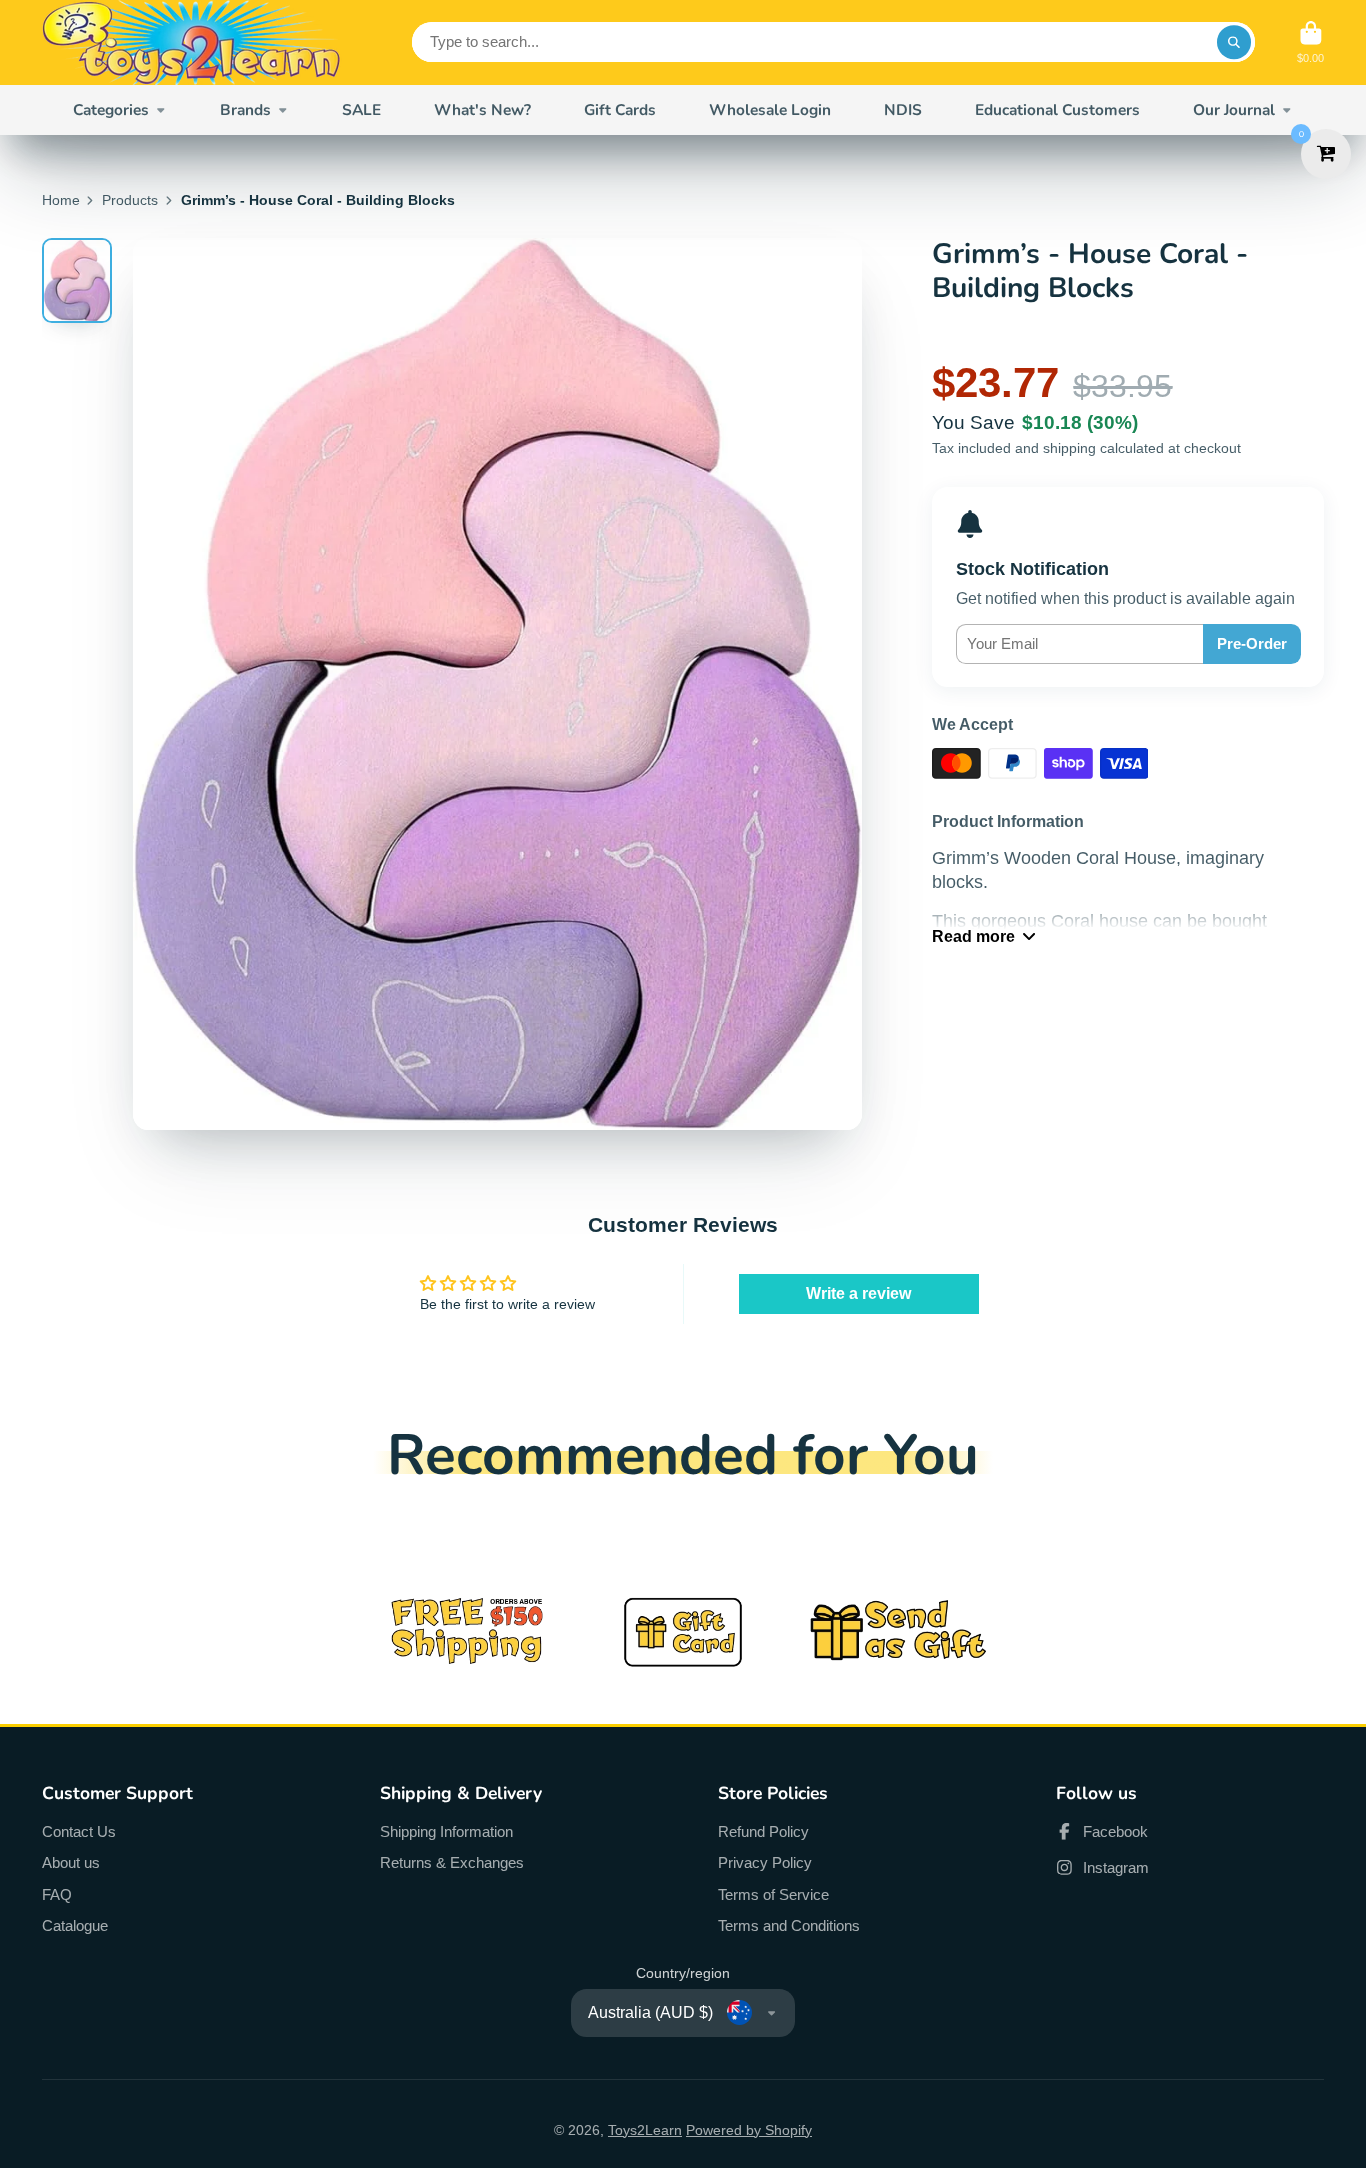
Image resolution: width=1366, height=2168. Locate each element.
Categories (111, 109)
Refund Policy (763, 1831)
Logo (192, 42)
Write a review (858, 1293)
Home (61, 200)
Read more (973, 936)
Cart (1310, 42)
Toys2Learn (645, 2130)
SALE (361, 109)
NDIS (903, 109)
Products (130, 200)
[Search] (1234, 42)
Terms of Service (773, 1894)
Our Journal (1234, 109)
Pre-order (1252, 643)
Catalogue (75, 1925)
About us (71, 1862)
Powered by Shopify (749, 2130)
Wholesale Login (770, 109)
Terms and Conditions (789, 1925)
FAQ (57, 1894)
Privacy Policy (765, 1862)
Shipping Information (446, 1831)
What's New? (482, 109)
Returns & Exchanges (452, 1862)
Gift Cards (620, 109)
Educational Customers (1057, 109)
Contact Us (79, 1831)
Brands (245, 109)
